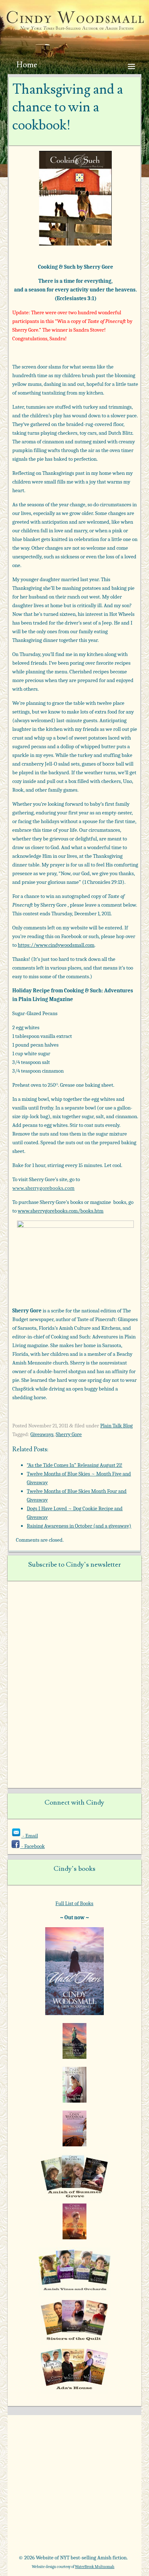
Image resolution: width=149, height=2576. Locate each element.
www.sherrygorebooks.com (43, 1188)
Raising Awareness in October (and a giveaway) (79, 1526)
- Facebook (33, 1846)
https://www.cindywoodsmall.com (56, 945)
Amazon (40, 2486)
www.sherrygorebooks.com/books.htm (61, 1211)
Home (27, 65)
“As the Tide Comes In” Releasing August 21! (74, 1465)
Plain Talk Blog (116, 1426)
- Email (30, 1836)
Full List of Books (74, 1903)
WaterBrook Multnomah (95, 2567)
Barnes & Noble (101, 2486)
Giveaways (42, 1434)
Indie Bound (101, 2533)
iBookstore (40, 2533)
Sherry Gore (69, 1434)
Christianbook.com (101, 2509)
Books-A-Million (40, 2509)
